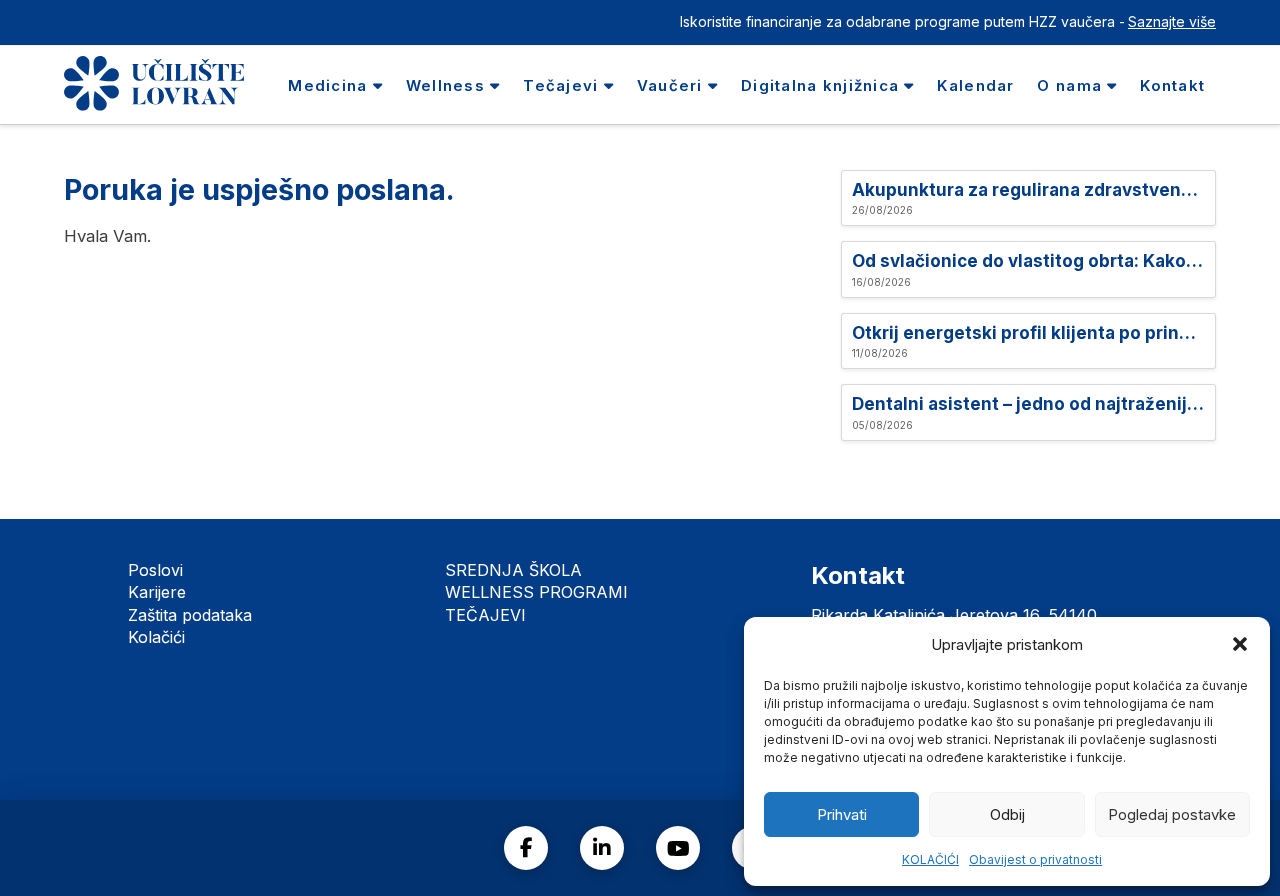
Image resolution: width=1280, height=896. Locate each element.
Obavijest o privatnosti (1035, 859)
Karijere (157, 592)
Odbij (1007, 814)
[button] (1240, 644)
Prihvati (842, 814)
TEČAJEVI (485, 615)
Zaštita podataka (190, 615)
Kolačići (156, 637)
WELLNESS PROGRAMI (536, 592)
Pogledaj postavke (1172, 814)
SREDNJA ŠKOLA (513, 570)
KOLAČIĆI (930, 859)
